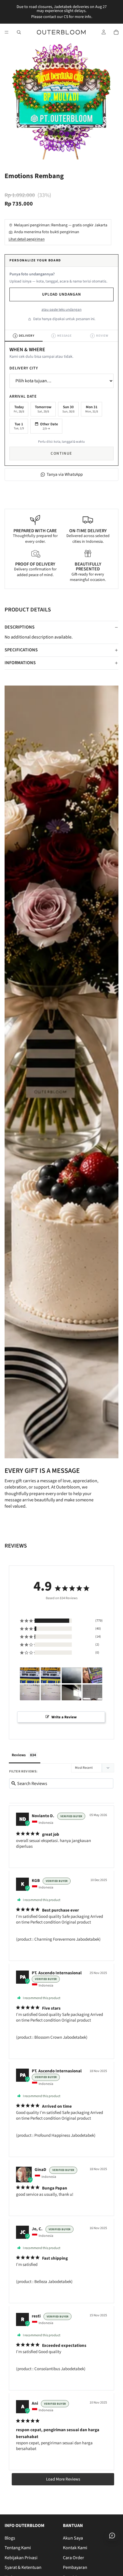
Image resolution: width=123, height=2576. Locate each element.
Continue (61, 454)
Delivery (25, 336)
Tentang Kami (18, 2548)
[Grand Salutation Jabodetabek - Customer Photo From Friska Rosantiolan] (92, 1675)
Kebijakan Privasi (21, 2557)
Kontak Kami (75, 2548)
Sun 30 (68, 409)
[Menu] (7, 32)
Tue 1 (19, 426)
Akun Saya (73, 2538)
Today (19, 409)
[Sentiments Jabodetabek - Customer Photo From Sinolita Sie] (30, 1675)
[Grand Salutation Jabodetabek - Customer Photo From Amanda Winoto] (92, 1692)
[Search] (19, 32)
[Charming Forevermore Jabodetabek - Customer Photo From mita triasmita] (72, 1675)
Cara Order (74, 2557)
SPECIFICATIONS (21, 650)
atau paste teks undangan (61, 310)
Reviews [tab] (19, 1755)
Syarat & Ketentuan (23, 2567)
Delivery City (24, 368)
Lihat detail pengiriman (27, 239)
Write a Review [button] (64, 1717)
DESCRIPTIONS (20, 627)
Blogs (10, 2538)
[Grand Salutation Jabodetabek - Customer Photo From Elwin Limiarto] (72, 1692)
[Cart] (116, 32)
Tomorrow (43, 409)
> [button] (63, 2479)
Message (62, 336)
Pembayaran (75, 2567)
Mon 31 (92, 409)
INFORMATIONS (20, 663)
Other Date (49, 426)
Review (100, 336)
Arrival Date (23, 397)
